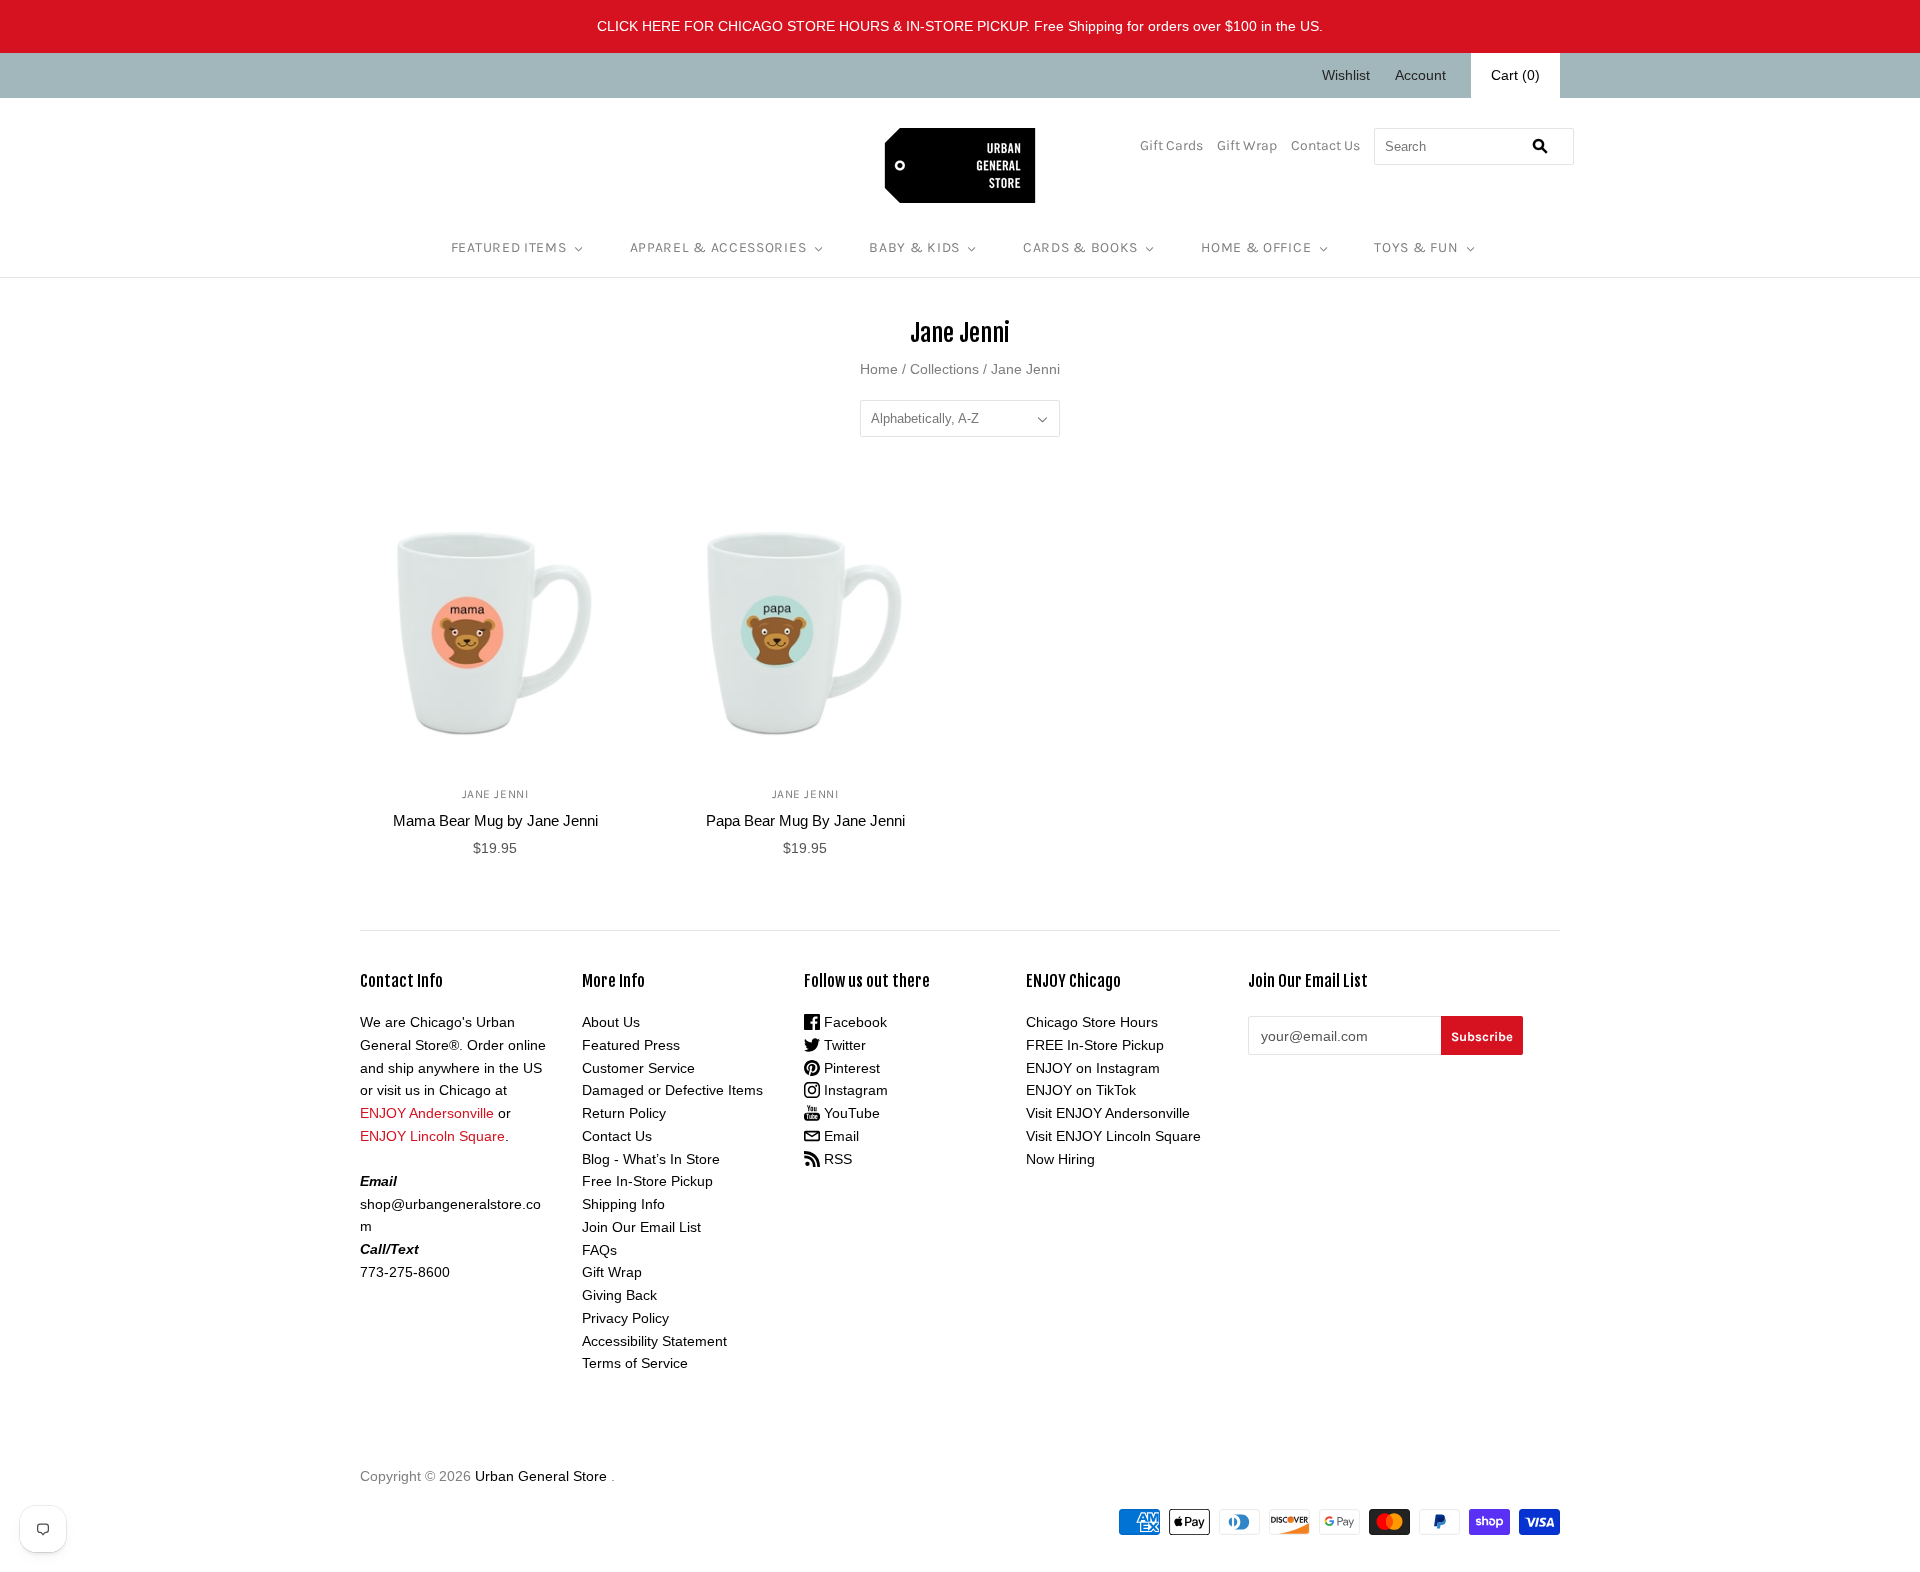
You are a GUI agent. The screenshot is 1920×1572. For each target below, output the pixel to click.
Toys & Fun (1416, 247)
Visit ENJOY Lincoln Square (1113, 1136)
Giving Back (619, 1295)
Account (1420, 75)
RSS (836, 1159)
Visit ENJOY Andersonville (1108, 1113)
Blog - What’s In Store (651, 1159)
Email (839, 1136)
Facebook (853, 1022)
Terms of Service (635, 1363)
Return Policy (624, 1113)
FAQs (599, 1250)
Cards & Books (1080, 247)
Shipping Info (623, 1204)
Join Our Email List (641, 1227)
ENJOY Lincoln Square (432, 1136)
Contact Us (1325, 145)
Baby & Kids (914, 247)
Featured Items (509, 247)
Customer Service (638, 1068)
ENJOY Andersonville (427, 1113)
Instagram (854, 1090)
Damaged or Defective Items (672, 1090)
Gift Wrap (1247, 145)
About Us (611, 1022)
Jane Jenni (495, 794)
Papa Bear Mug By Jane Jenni (805, 820)
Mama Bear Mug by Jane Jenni (495, 820)
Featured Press (631, 1045)
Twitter (843, 1045)
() (1515, 75)
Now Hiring (1060, 1159)
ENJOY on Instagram (1093, 1068)
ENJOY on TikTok (1081, 1090)
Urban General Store (541, 1476)
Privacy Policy (625, 1318)
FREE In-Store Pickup (1095, 1045)
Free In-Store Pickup (647, 1181)
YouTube (850, 1113)
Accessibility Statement (654, 1341)
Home (879, 369)
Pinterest (850, 1068)
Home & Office (1256, 247)
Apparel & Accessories (718, 247)
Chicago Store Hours (1092, 1022)
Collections (944, 369)
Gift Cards (1171, 145)
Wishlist (1346, 75)
